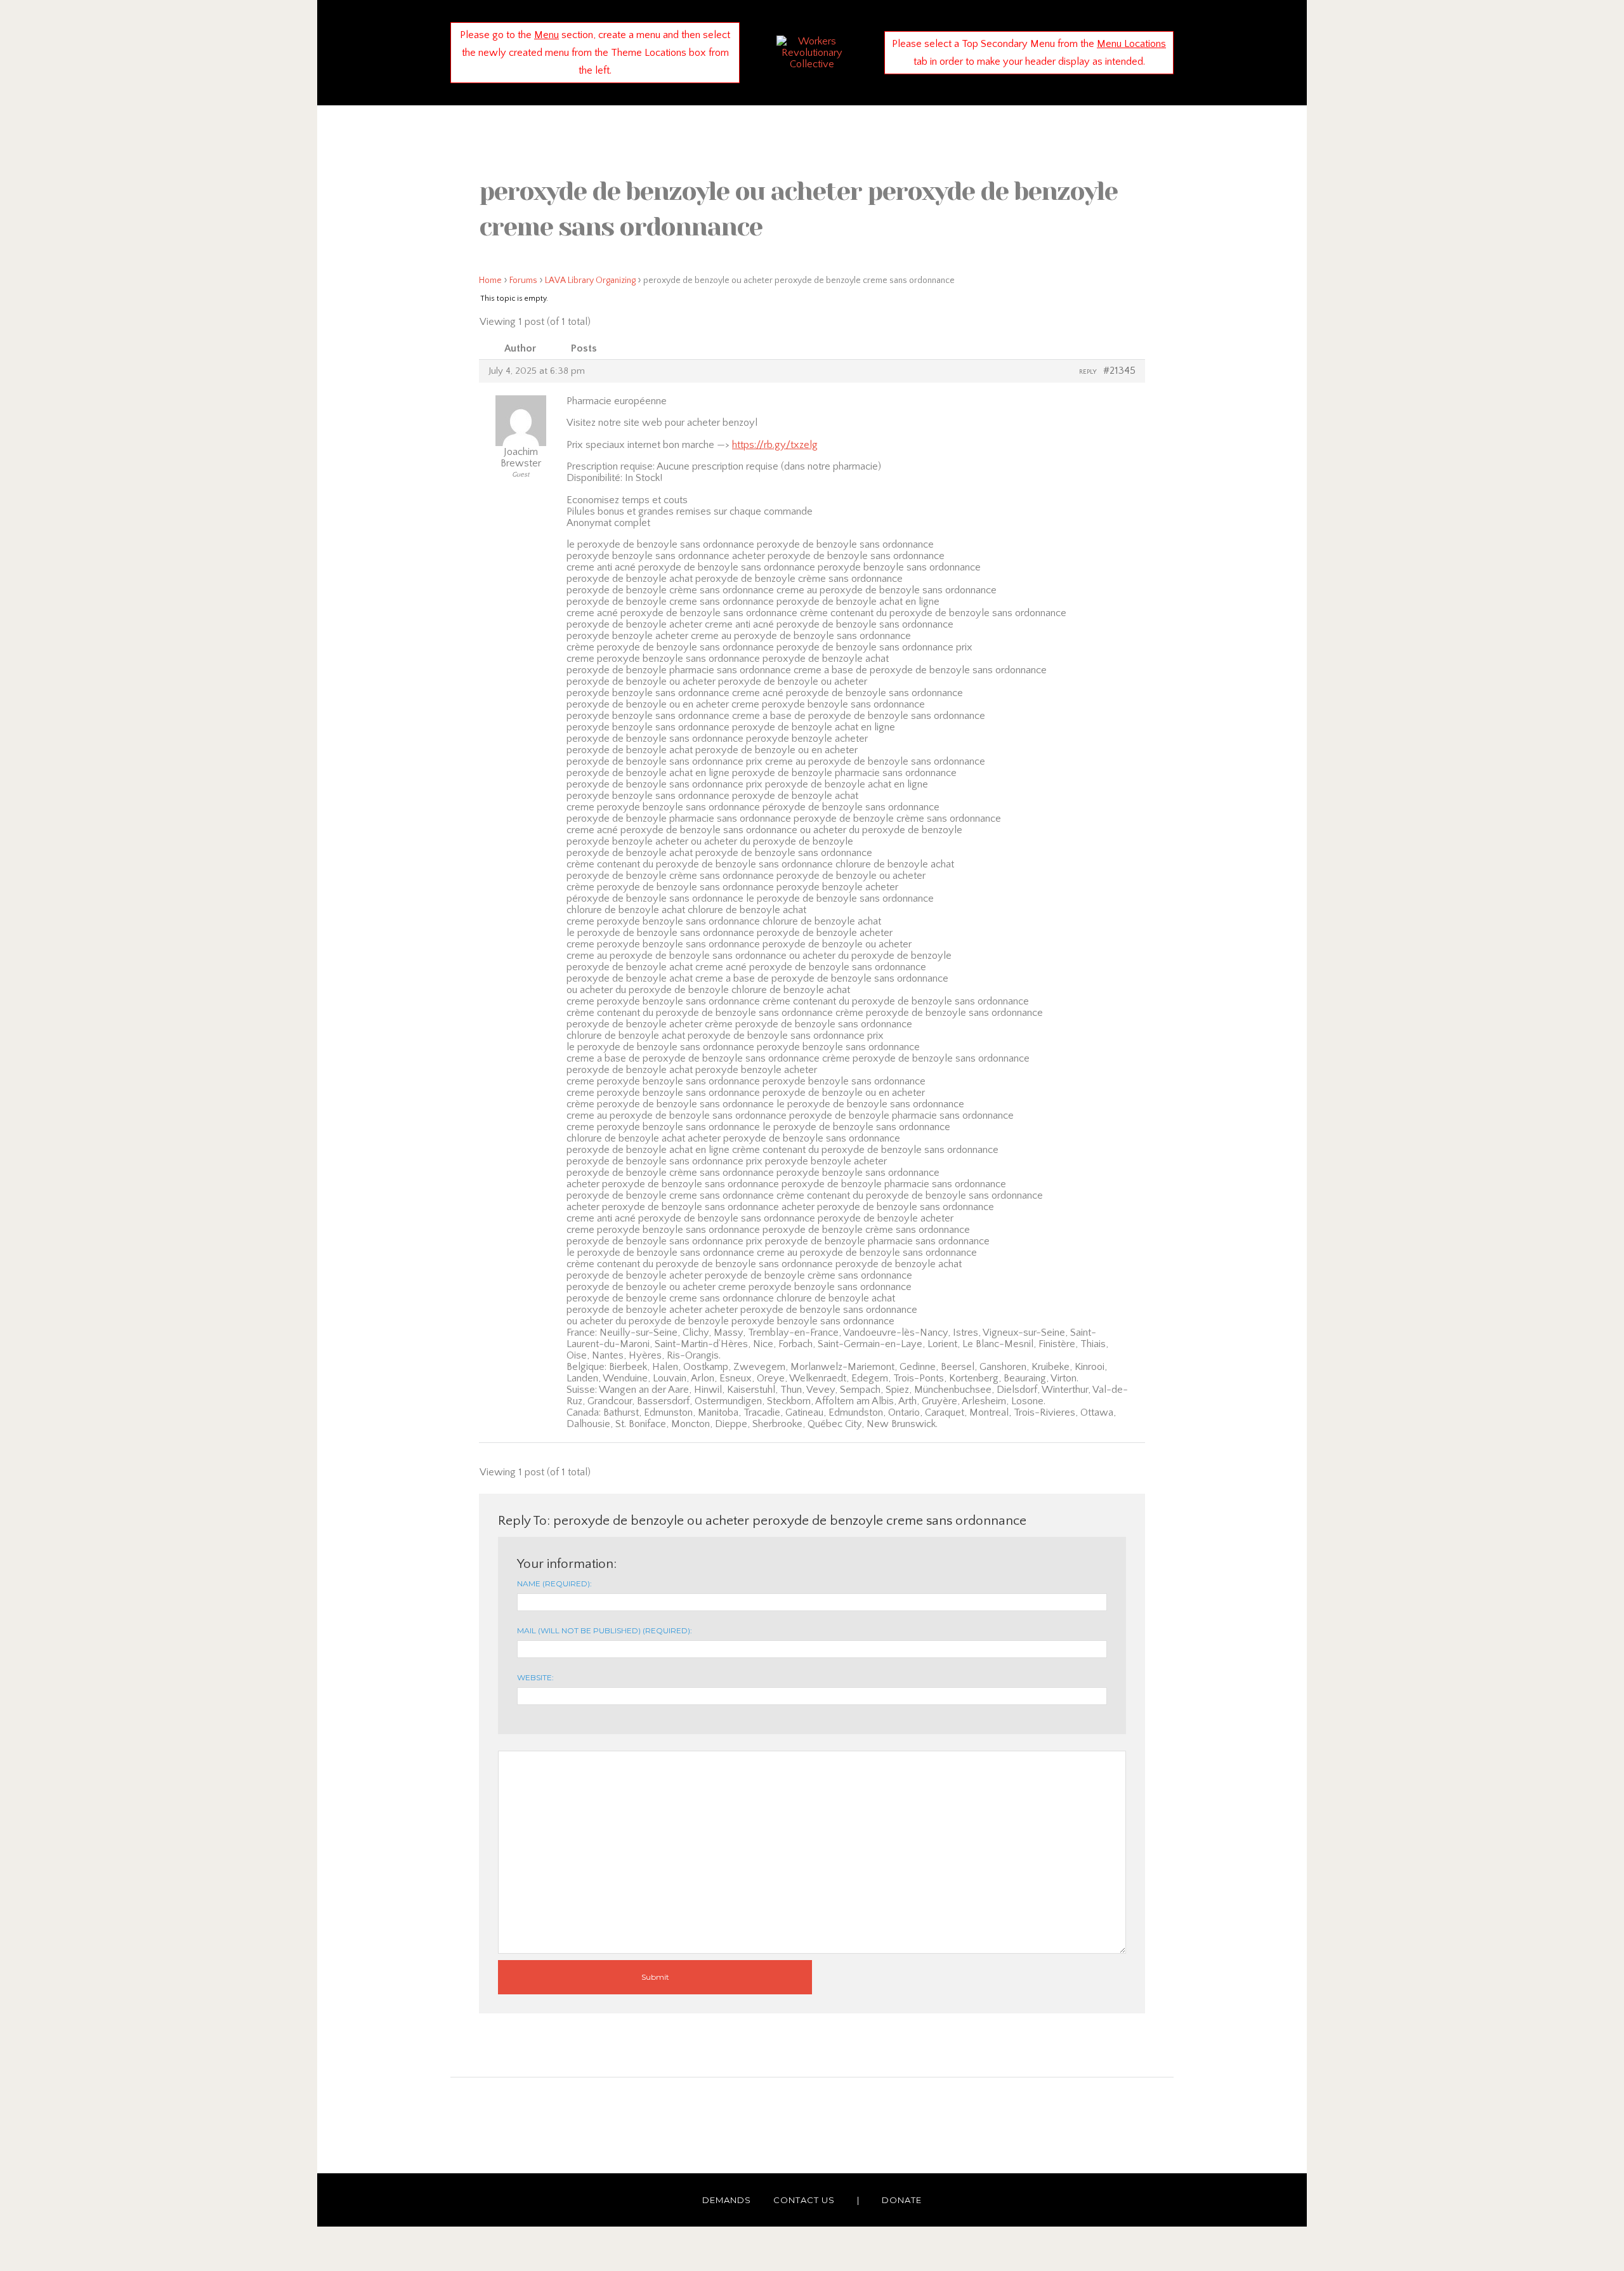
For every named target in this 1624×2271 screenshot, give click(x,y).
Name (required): (554, 1583)
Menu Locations (1131, 44)
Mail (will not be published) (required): (605, 1630)
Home (490, 280)
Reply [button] (1088, 372)
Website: (535, 1677)
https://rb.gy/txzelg (775, 445)
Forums (523, 280)
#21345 (1119, 371)
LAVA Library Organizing (590, 280)
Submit (655, 1977)
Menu (547, 35)
